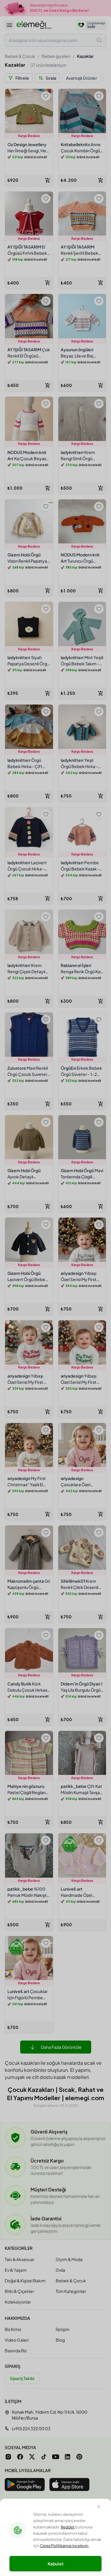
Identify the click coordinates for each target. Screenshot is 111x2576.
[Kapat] (99, 2508)
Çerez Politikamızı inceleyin (64, 2546)
